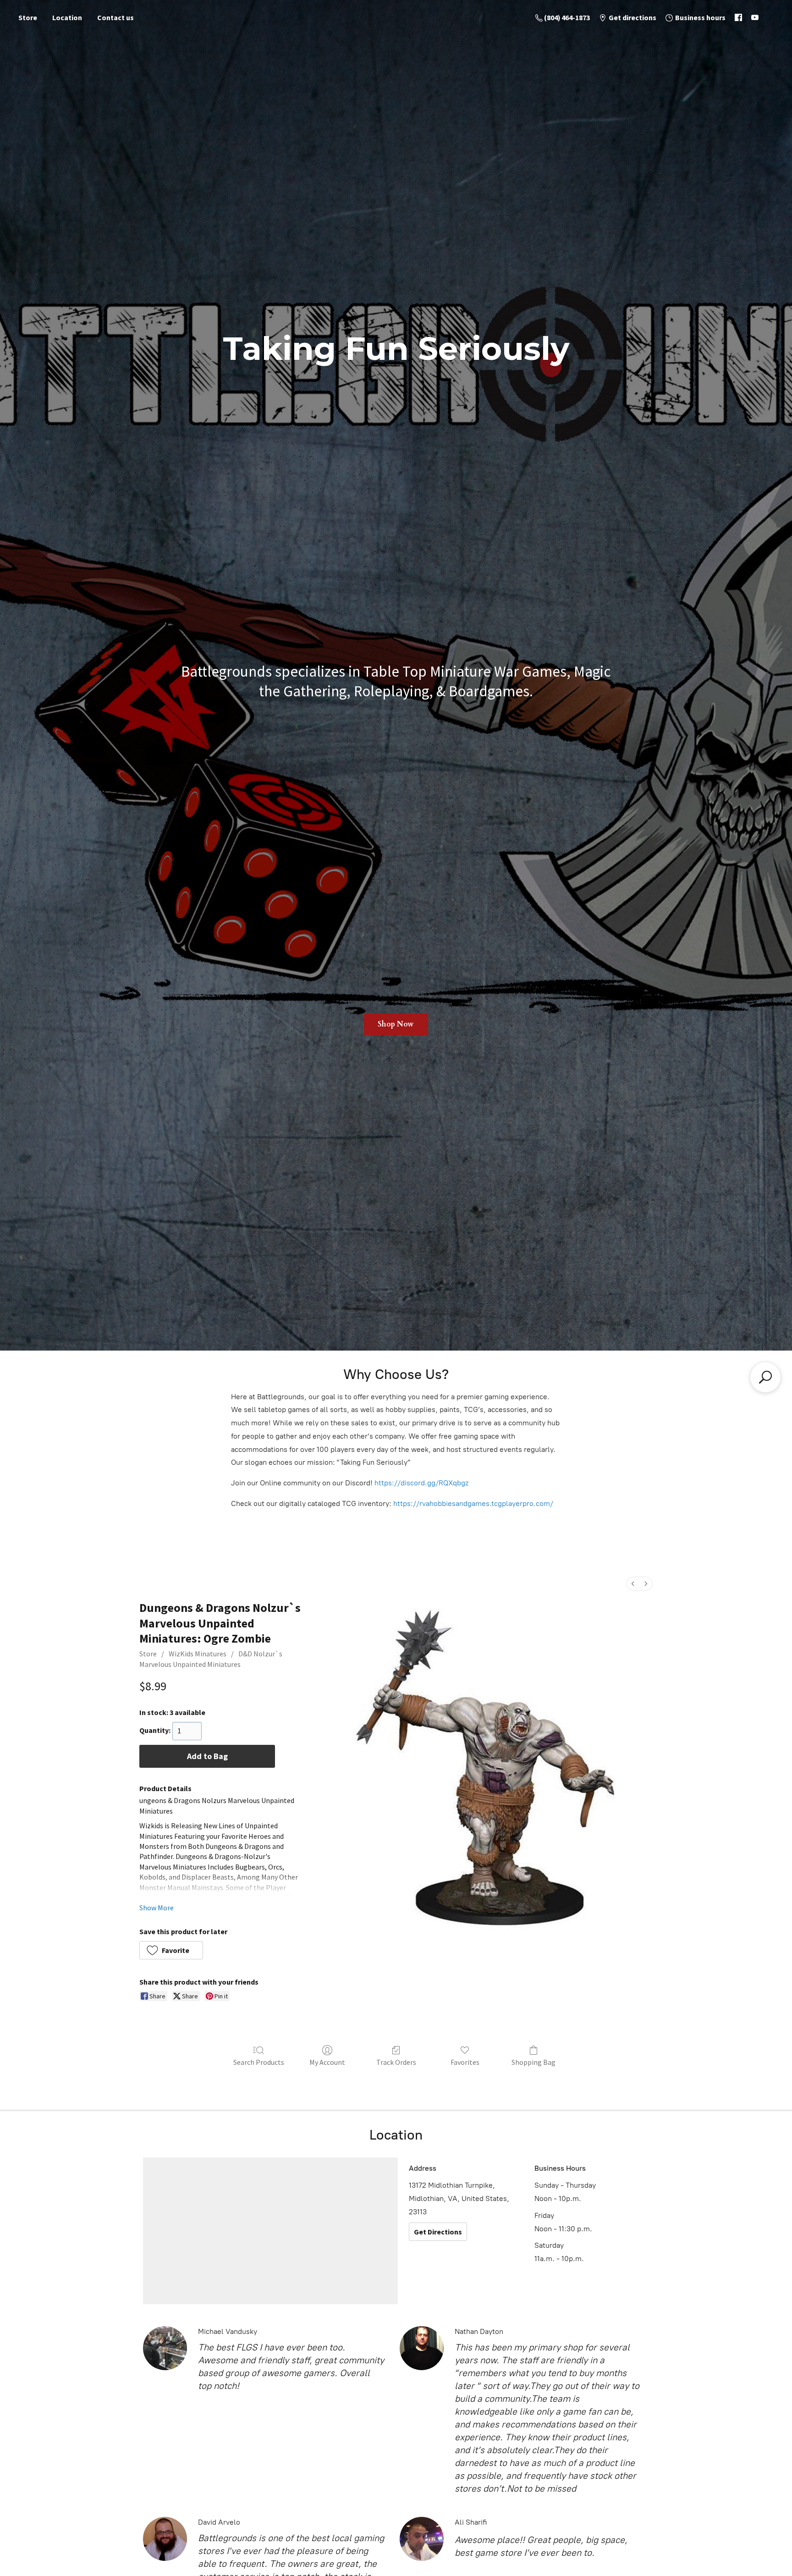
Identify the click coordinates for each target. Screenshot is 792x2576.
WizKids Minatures (198, 1654)
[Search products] (765, 1377)
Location (67, 17)
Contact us (115, 17)
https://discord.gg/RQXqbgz (421, 1483)
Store (28, 17)
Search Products (259, 2062)
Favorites (465, 2062)
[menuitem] (633, 1584)
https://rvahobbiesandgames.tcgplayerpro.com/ (473, 1503)
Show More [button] (157, 1908)
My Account (327, 2062)
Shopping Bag (533, 2062)
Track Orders (396, 2062)
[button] (171, 1950)
